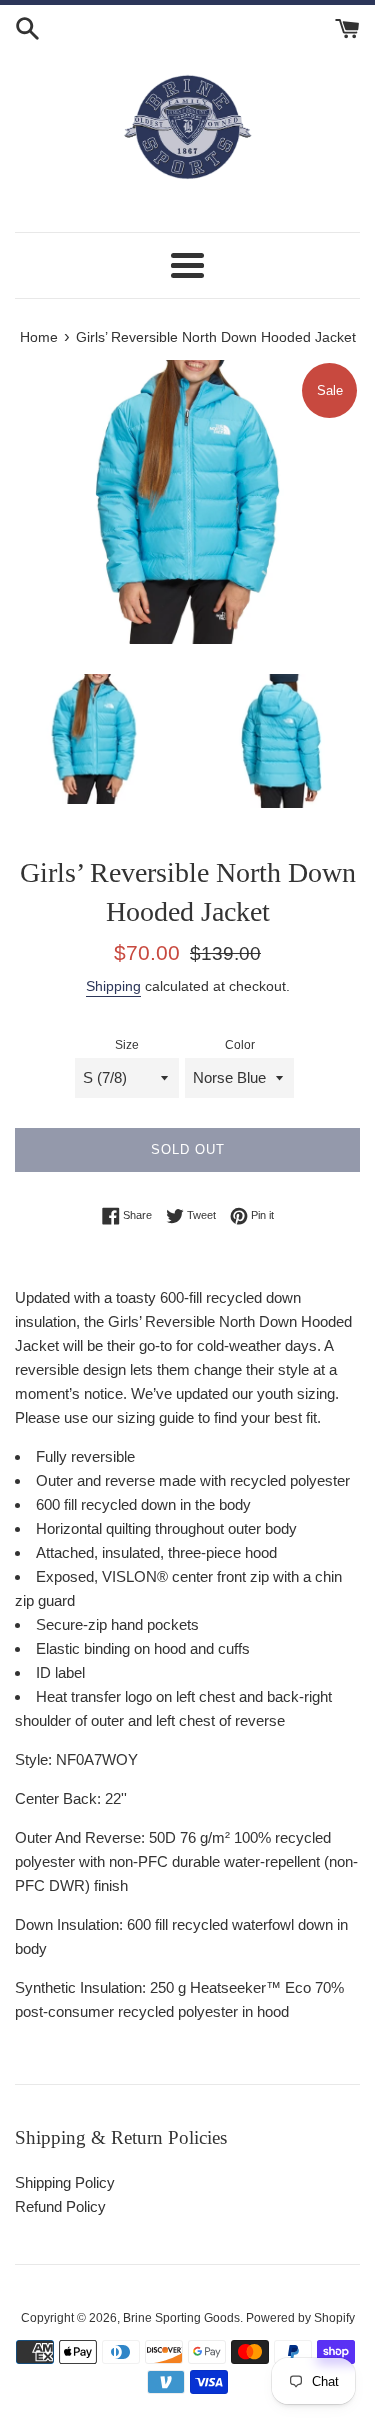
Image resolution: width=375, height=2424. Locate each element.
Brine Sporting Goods (181, 2318)
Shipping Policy (65, 2182)
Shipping (113, 986)
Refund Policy (60, 2206)
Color (240, 1045)
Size (127, 1045)
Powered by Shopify (300, 2318)
